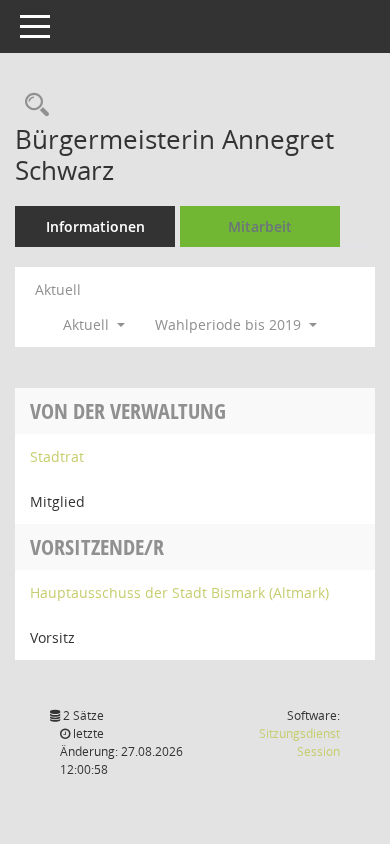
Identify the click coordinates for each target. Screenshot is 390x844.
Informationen (95, 226)
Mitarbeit (260, 226)
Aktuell (58, 289)
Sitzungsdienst (299, 742)
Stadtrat (57, 456)
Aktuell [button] (88, 324)
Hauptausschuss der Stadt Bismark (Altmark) (179, 592)
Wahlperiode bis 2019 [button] (230, 324)
